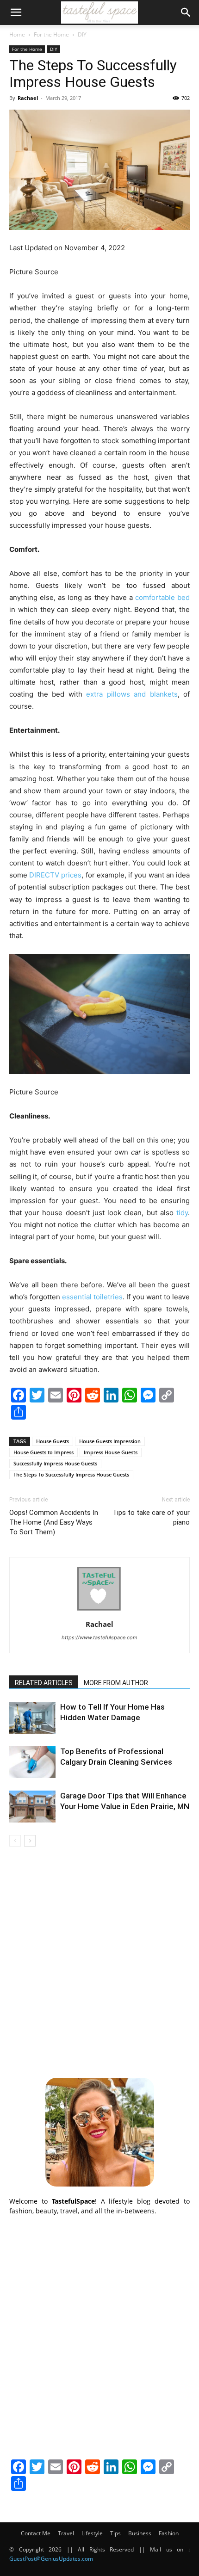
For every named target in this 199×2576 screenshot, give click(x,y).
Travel (66, 2533)
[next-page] (30, 1841)
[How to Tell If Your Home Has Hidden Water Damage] (32, 1718)
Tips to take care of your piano (151, 1517)
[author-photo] (99, 1611)
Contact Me (36, 2533)
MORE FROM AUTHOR (116, 1683)
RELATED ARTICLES (44, 1683)
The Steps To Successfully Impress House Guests (71, 1474)
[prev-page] (15, 1841)
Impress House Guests (111, 1452)
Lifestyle (92, 2533)
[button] (16, 12)
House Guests (53, 1441)
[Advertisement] (99, 1961)
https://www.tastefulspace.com (99, 1637)
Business (140, 2533)
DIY (82, 34)
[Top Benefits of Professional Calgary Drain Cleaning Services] (32, 1762)
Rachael (28, 98)
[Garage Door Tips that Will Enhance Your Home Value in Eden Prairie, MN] (32, 1807)
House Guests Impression (110, 1441)
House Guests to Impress (44, 1452)
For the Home (51, 34)
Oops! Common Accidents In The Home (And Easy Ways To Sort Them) (54, 1522)
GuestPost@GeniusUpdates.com (51, 2559)
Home (17, 34)
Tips (115, 2533)
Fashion (169, 2533)
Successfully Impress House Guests (55, 1463)
